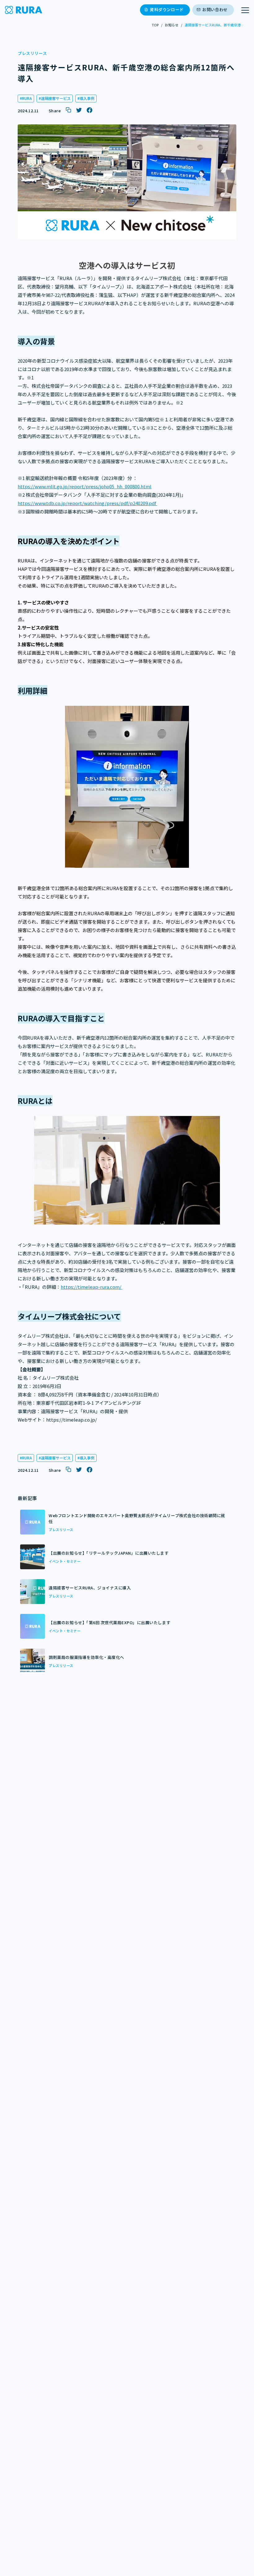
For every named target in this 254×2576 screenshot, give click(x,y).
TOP (155, 25)
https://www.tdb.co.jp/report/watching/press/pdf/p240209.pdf (87, 503)
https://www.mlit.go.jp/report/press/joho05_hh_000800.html (85, 486)
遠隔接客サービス (56, 98)
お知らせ (172, 25)
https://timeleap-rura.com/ (92, 1287)
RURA (27, 98)
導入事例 (87, 98)
